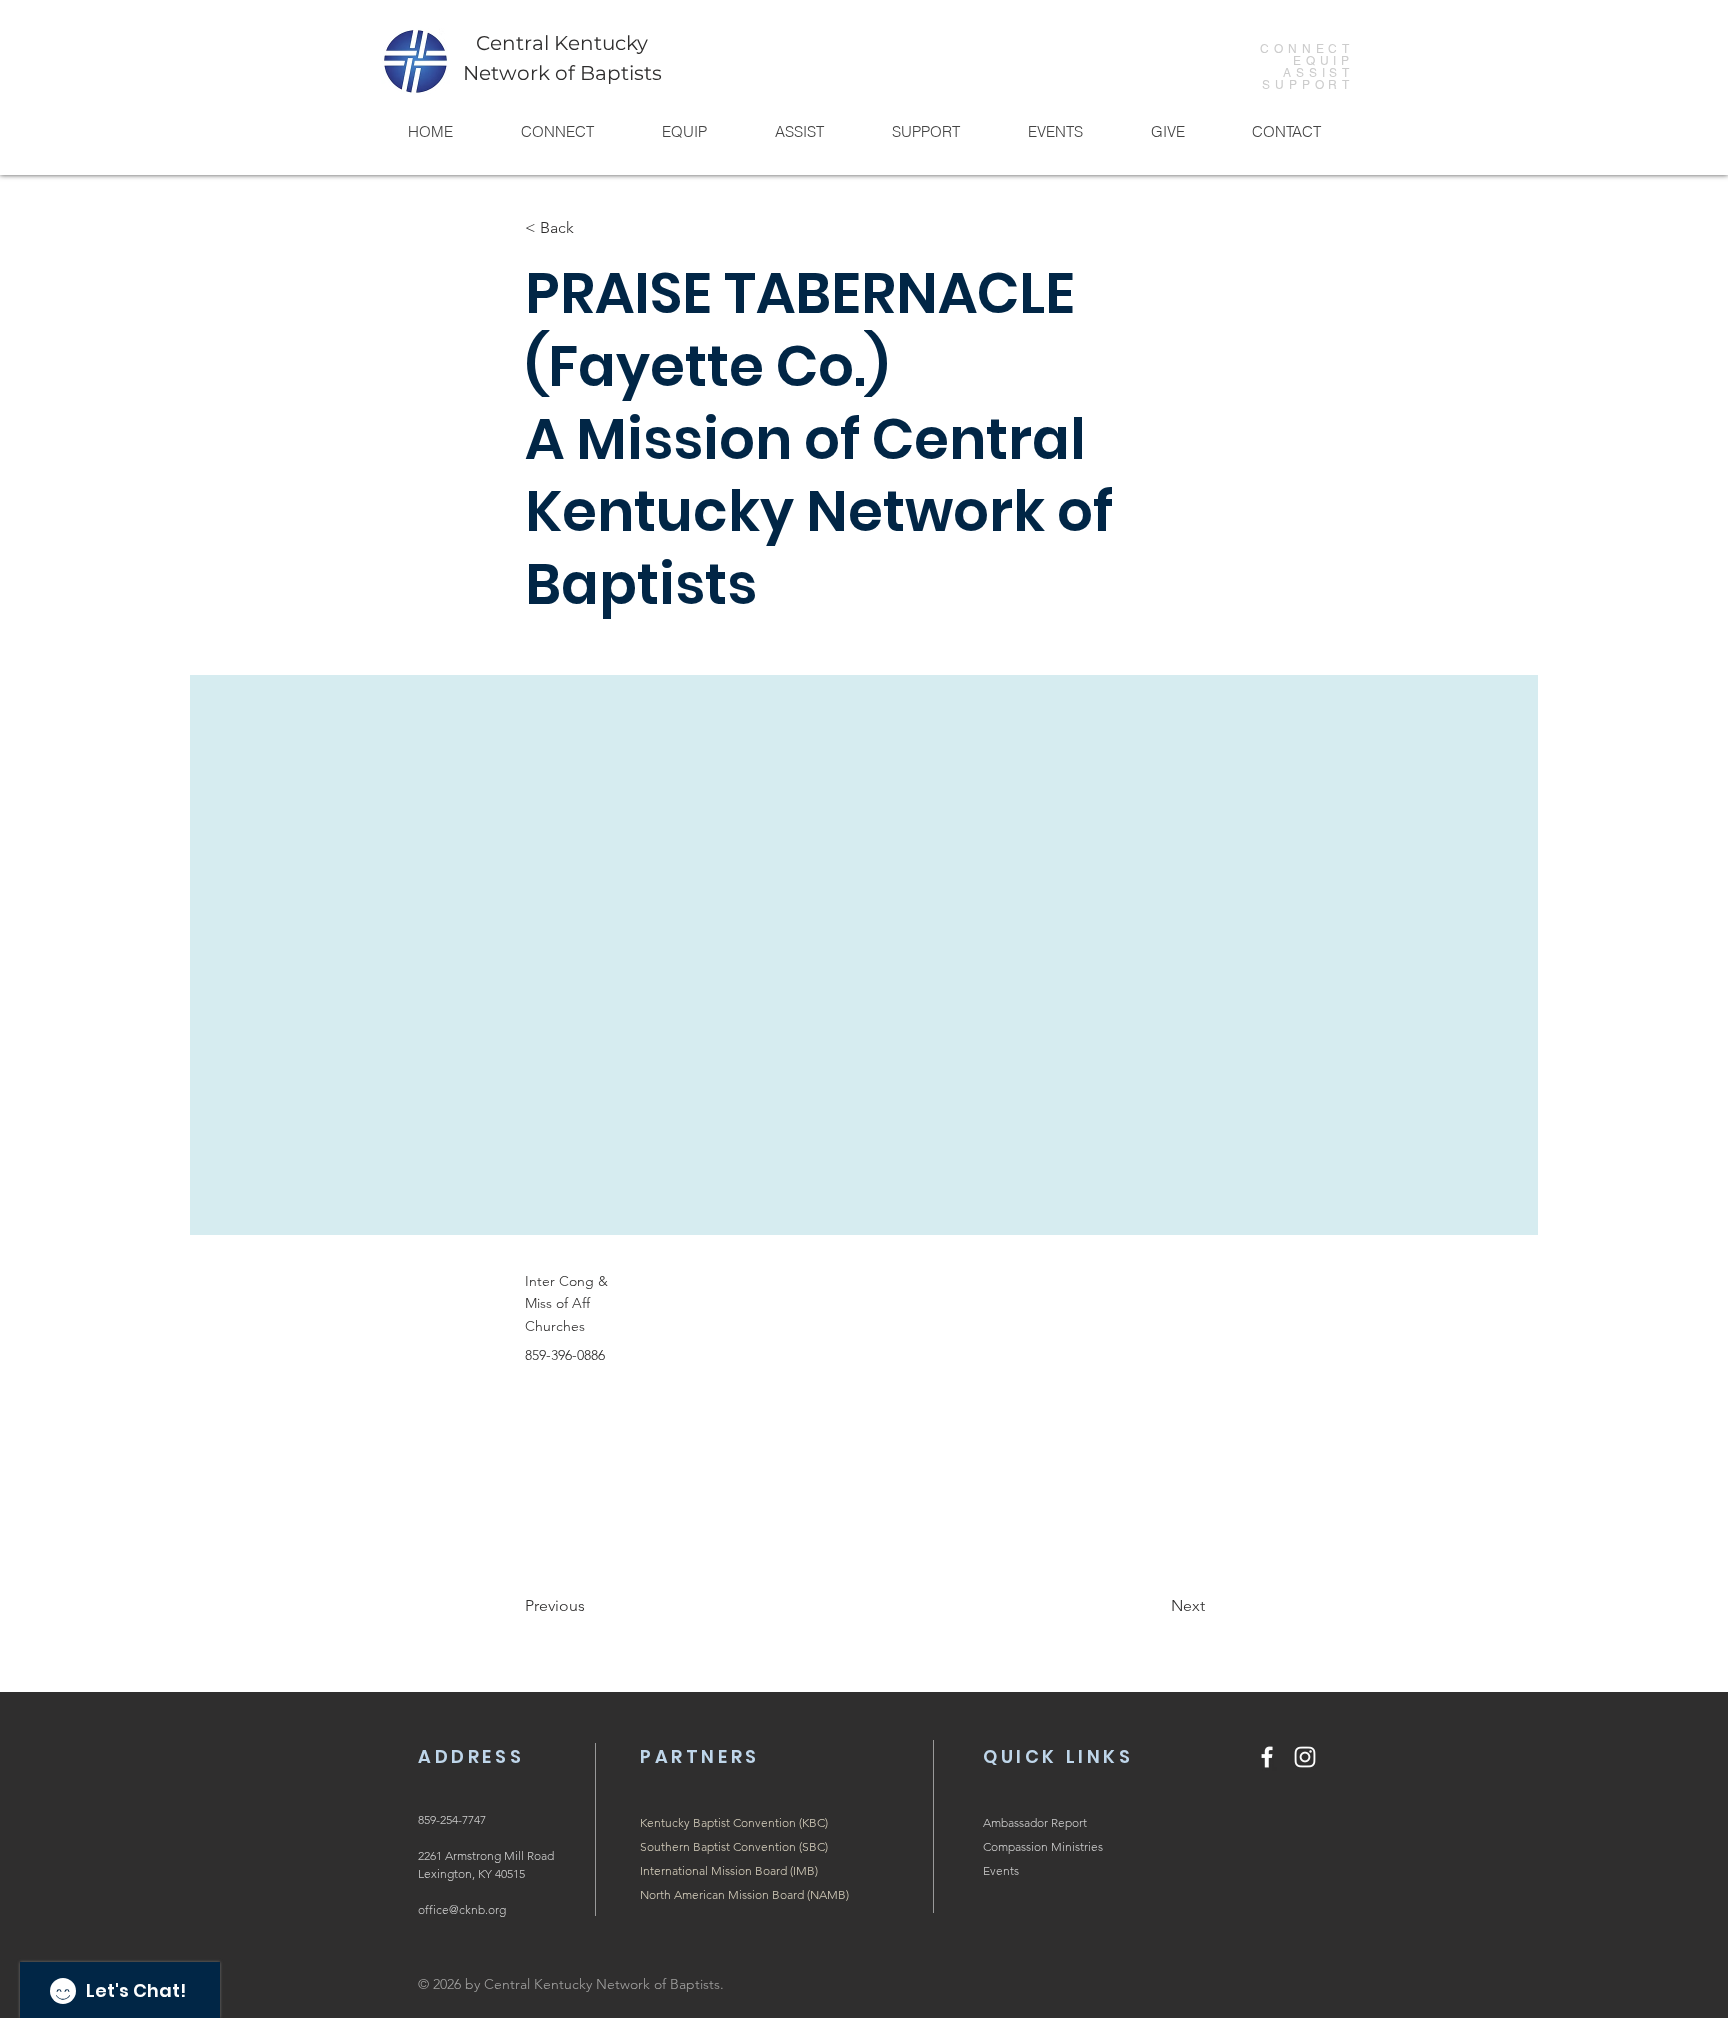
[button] (556, 131)
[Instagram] (1305, 1757)
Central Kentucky (562, 43)
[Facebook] (1267, 1757)
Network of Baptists (562, 73)
